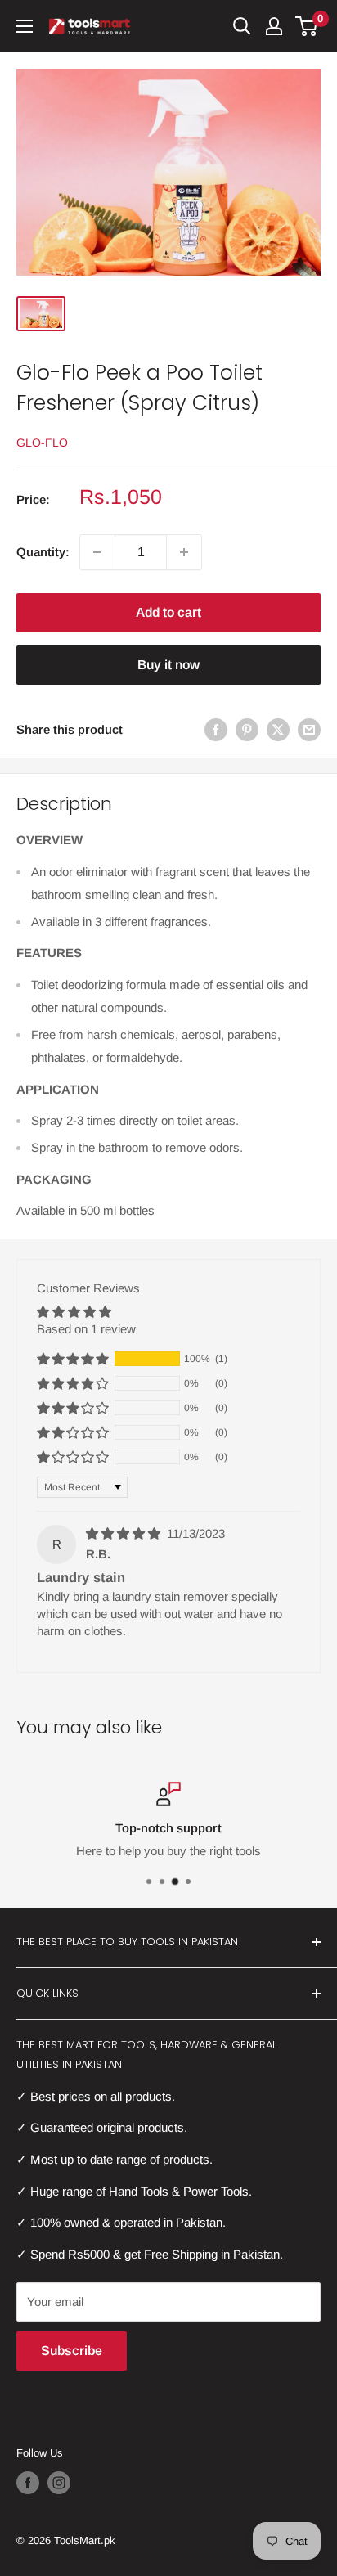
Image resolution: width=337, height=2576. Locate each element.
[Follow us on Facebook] (28, 2483)
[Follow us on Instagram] (59, 2483)
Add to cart (168, 612)
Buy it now (168, 665)
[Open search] (242, 26)
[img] (125, 1533)
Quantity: (43, 552)
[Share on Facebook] (216, 729)
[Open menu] (25, 26)
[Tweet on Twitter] (278, 729)
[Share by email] (309, 729)
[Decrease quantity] (97, 552)
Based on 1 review (86, 1329)
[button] (73, 1359)
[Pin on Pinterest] (247, 729)
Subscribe (72, 2351)
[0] (307, 26)
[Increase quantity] (184, 552)
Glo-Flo (42, 443)
